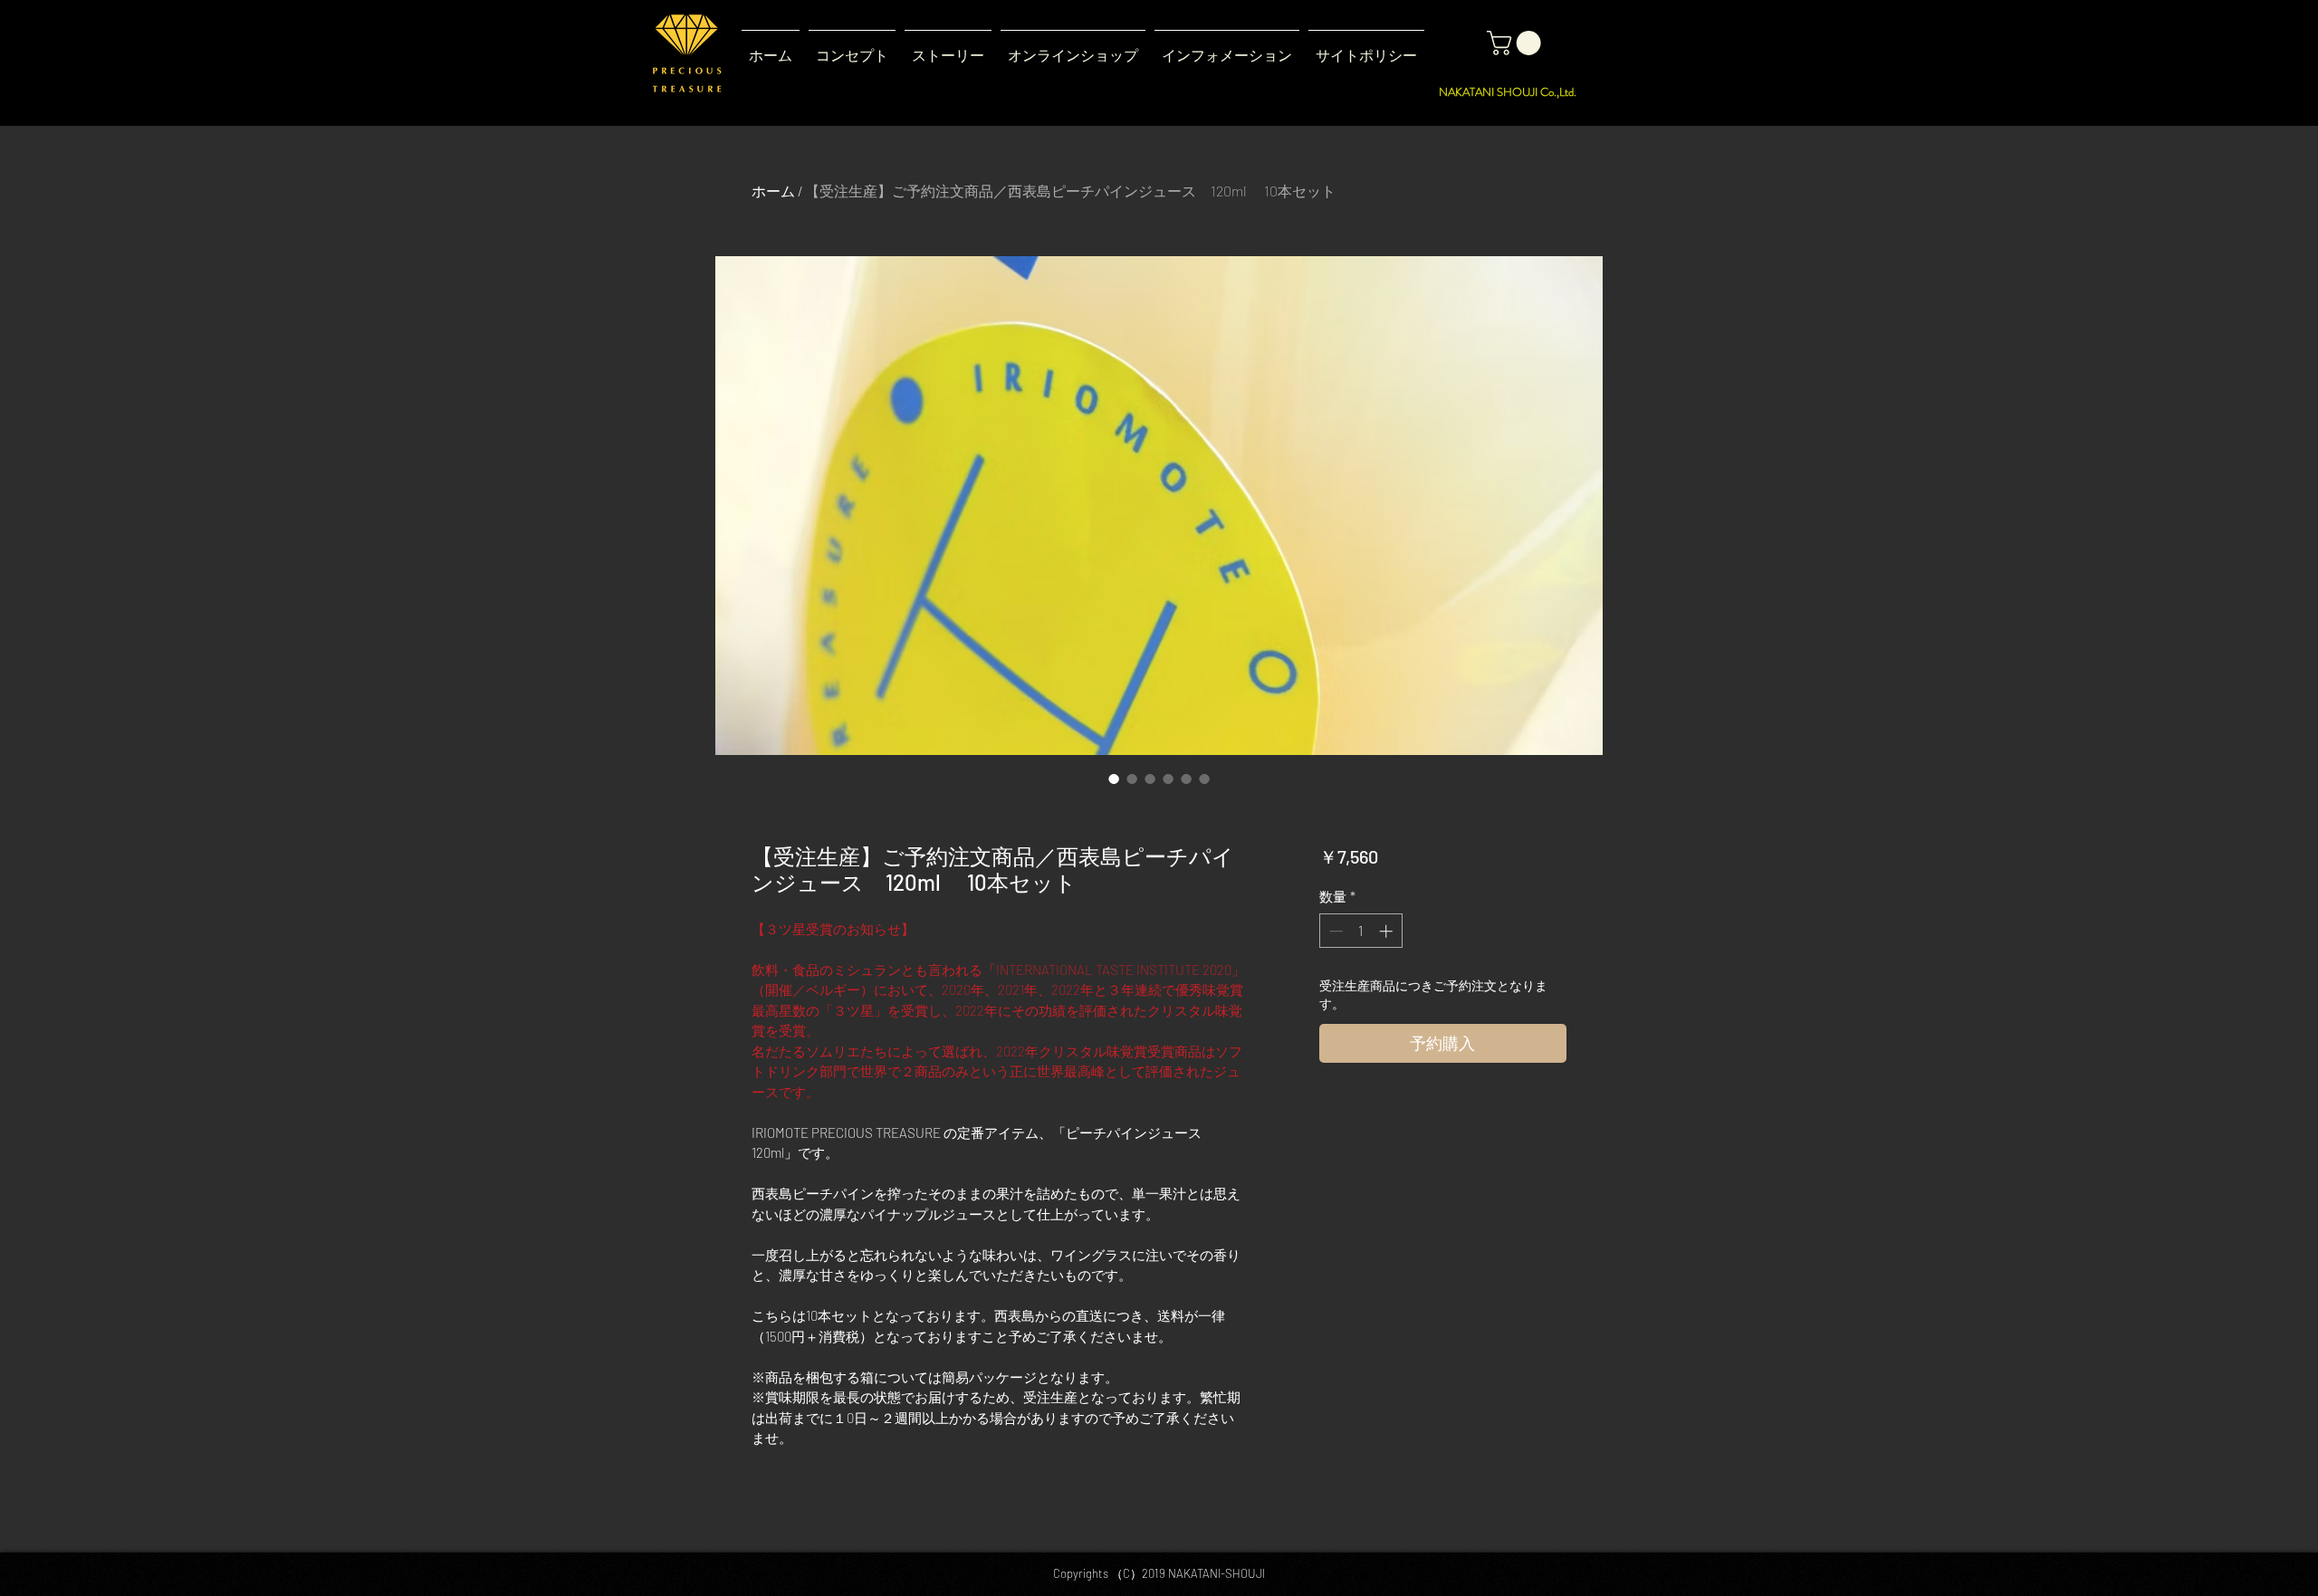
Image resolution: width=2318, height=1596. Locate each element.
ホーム (773, 191)
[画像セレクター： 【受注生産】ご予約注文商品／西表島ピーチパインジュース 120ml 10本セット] (1114, 779)
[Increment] (1388, 931)
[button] (948, 48)
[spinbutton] (1360, 931)
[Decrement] (1334, 931)
